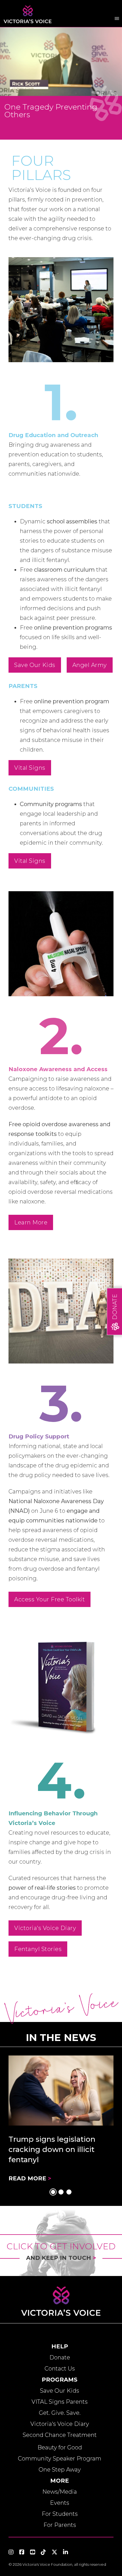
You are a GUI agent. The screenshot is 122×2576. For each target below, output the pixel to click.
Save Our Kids (35, 665)
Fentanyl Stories (38, 1949)
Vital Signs (30, 768)
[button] (53, 2192)
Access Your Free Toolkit (50, 1599)
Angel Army (90, 665)
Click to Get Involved (61, 2246)
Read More (30, 2178)
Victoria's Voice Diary (45, 1928)
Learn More (31, 1222)
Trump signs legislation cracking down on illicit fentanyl (52, 2150)
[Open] (117, 19)
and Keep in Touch (61, 2258)
